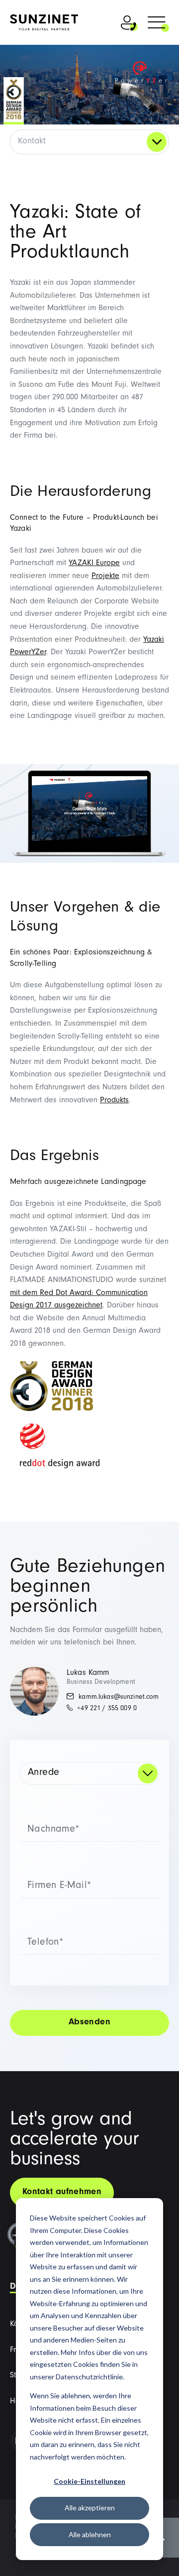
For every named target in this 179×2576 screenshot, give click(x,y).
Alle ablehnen (90, 2534)
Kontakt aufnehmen (62, 2193)
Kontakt (32, 142)
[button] (157, 24)
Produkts (114, 1101)
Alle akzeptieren (90, 2508)
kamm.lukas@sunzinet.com (118, 1698)
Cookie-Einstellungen (89, 2481)
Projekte (105, 577)
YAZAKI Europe (94, 564)
